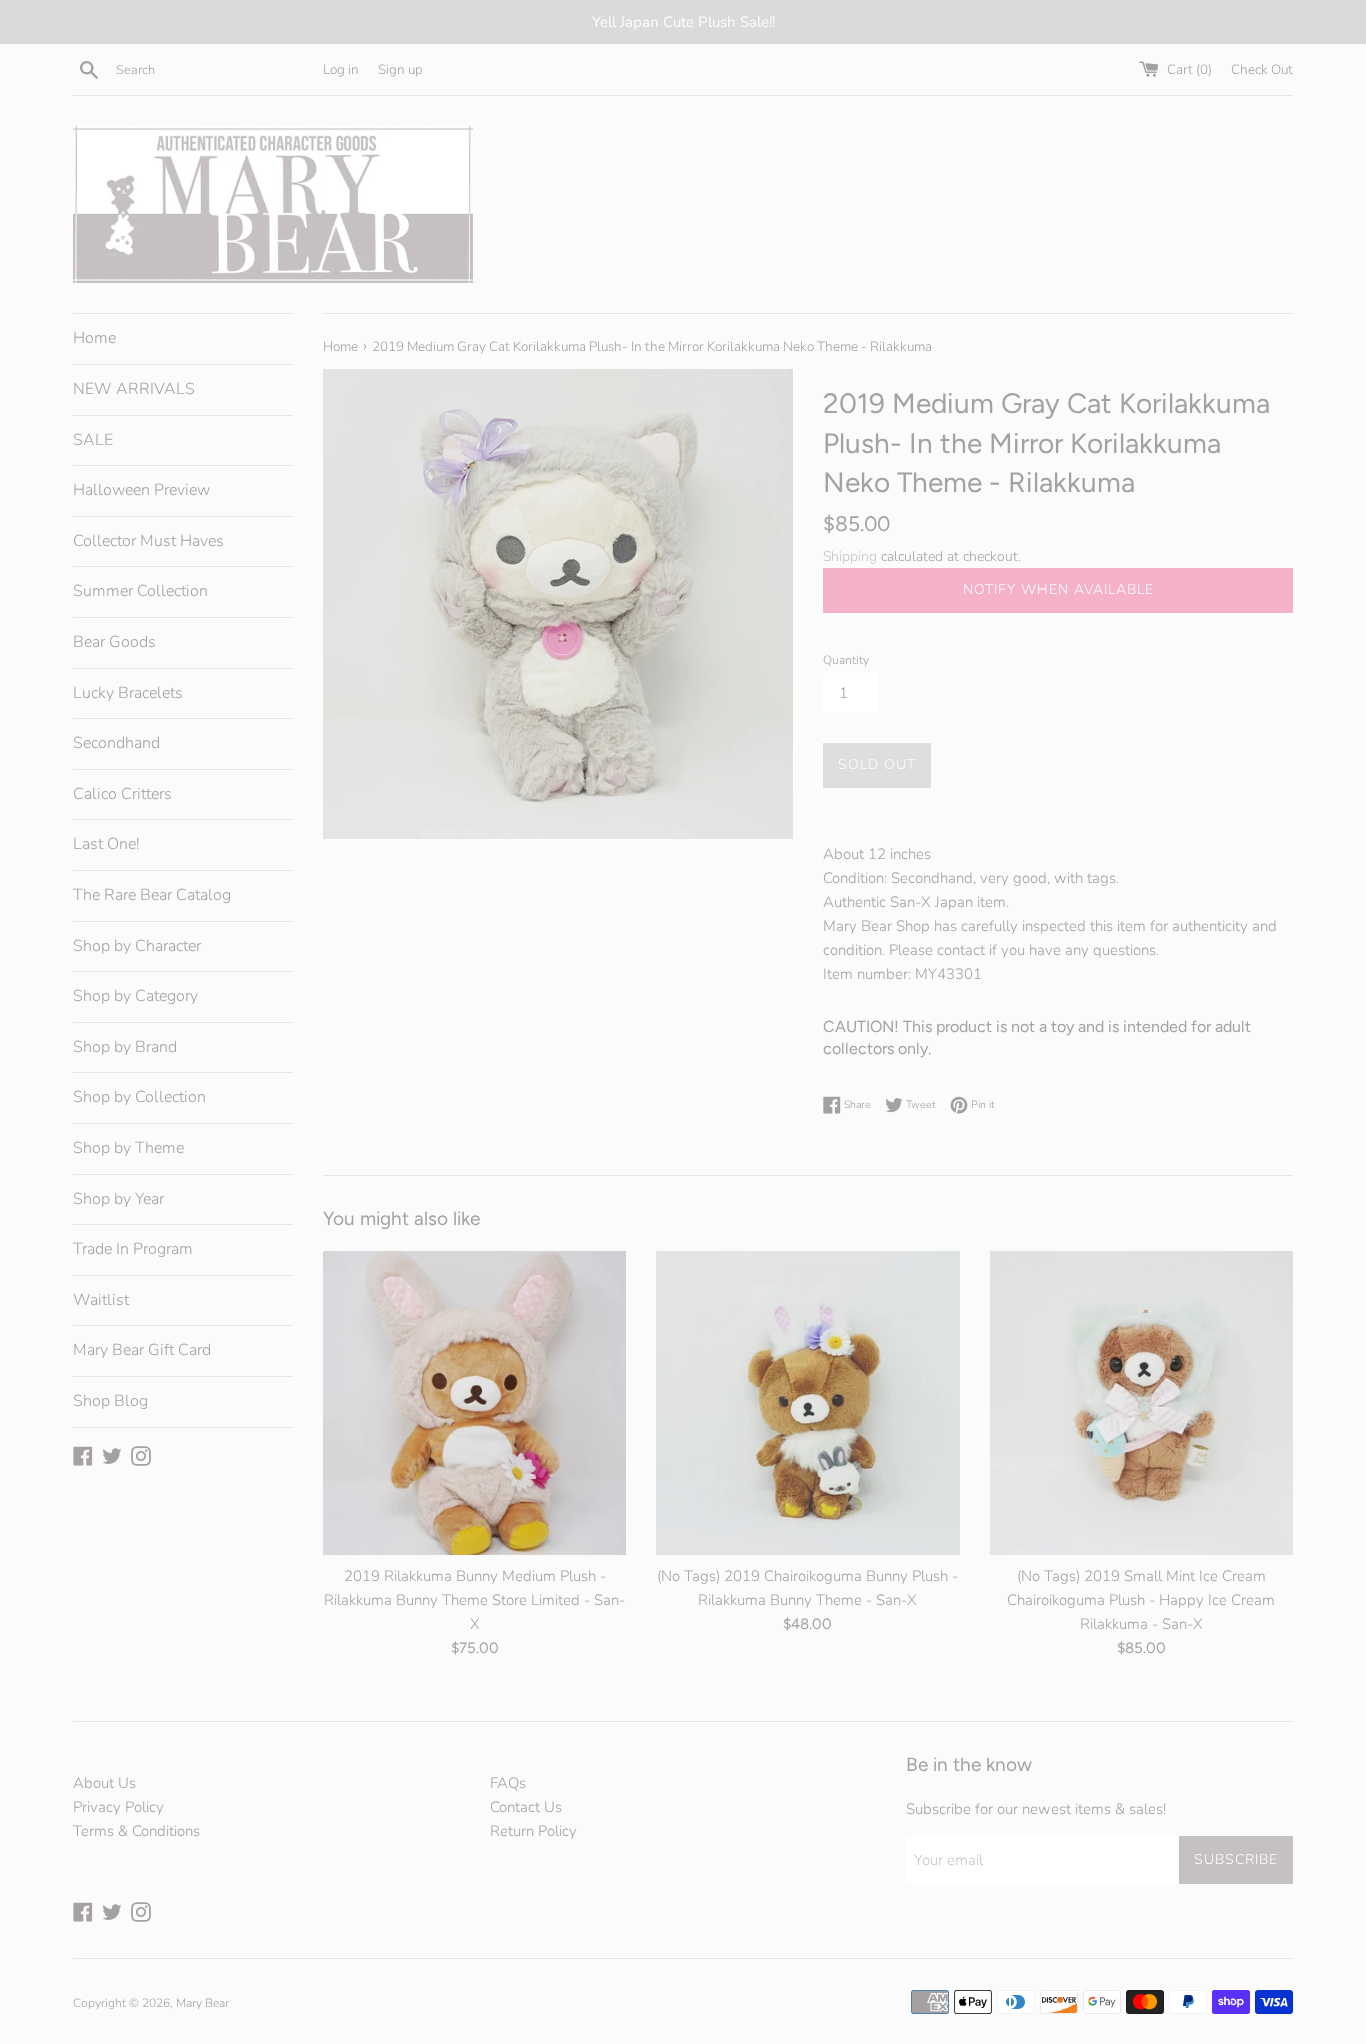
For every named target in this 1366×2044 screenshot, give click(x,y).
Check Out (1262, 69)
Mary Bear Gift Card (142, 1350)
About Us (104, 1783)
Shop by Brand (125, 1047)
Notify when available (1058, 589)
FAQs (508, 1783)
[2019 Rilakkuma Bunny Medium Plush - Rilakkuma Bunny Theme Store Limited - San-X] (474, 1402)
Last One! (106, 844)
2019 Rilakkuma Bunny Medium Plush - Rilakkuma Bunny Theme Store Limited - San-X (474, 1601)
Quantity (846, 660)
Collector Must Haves (148, 541)
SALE (93, 440)
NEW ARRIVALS (134, 389)
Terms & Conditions (136, 1831)
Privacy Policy (118, 1807)
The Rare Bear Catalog (152, 895)
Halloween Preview (141, 490)
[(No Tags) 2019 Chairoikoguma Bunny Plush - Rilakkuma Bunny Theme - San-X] (807, 1402)
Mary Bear (202, 2003)
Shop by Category (135, 996)
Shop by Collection (139, 1097)
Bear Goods (114, 642)
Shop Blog (110, 1401)
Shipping (850, 556)
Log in (341, 69)
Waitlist (101, 1300)
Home (94, 338)
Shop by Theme (128, 1148)
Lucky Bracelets (128, 693)
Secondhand (116, 743)
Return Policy (533, 1831)
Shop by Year (118, 1199)
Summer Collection (140, 591)
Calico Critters (122, 794)
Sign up (400, 69)
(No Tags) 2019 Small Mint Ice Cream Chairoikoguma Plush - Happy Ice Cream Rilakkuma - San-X (1141, 1601)
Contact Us (526, 1807)
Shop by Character (137, 946)
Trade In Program (133, 1249)
